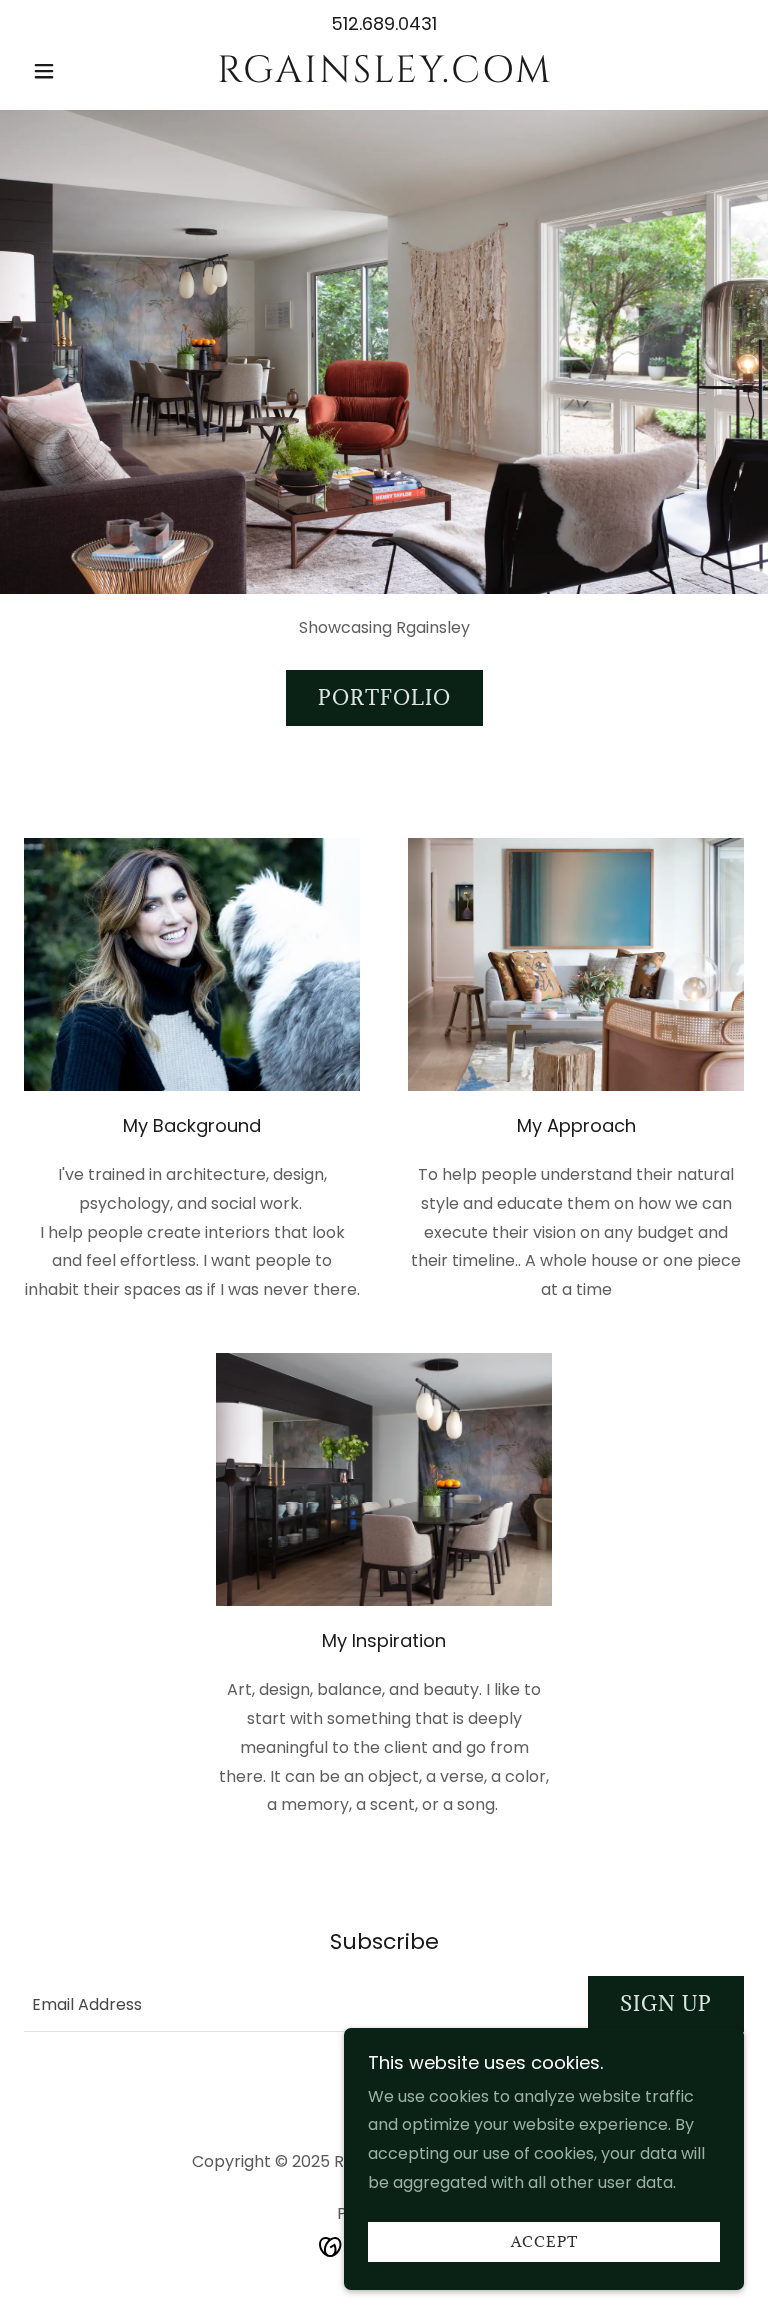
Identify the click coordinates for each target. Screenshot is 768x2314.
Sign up (666, 2004)
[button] (78, 71)
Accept (544, 2242)
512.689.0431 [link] (384, 23)
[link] (384, 76)
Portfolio (384, 698)
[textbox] (294, 2004)
